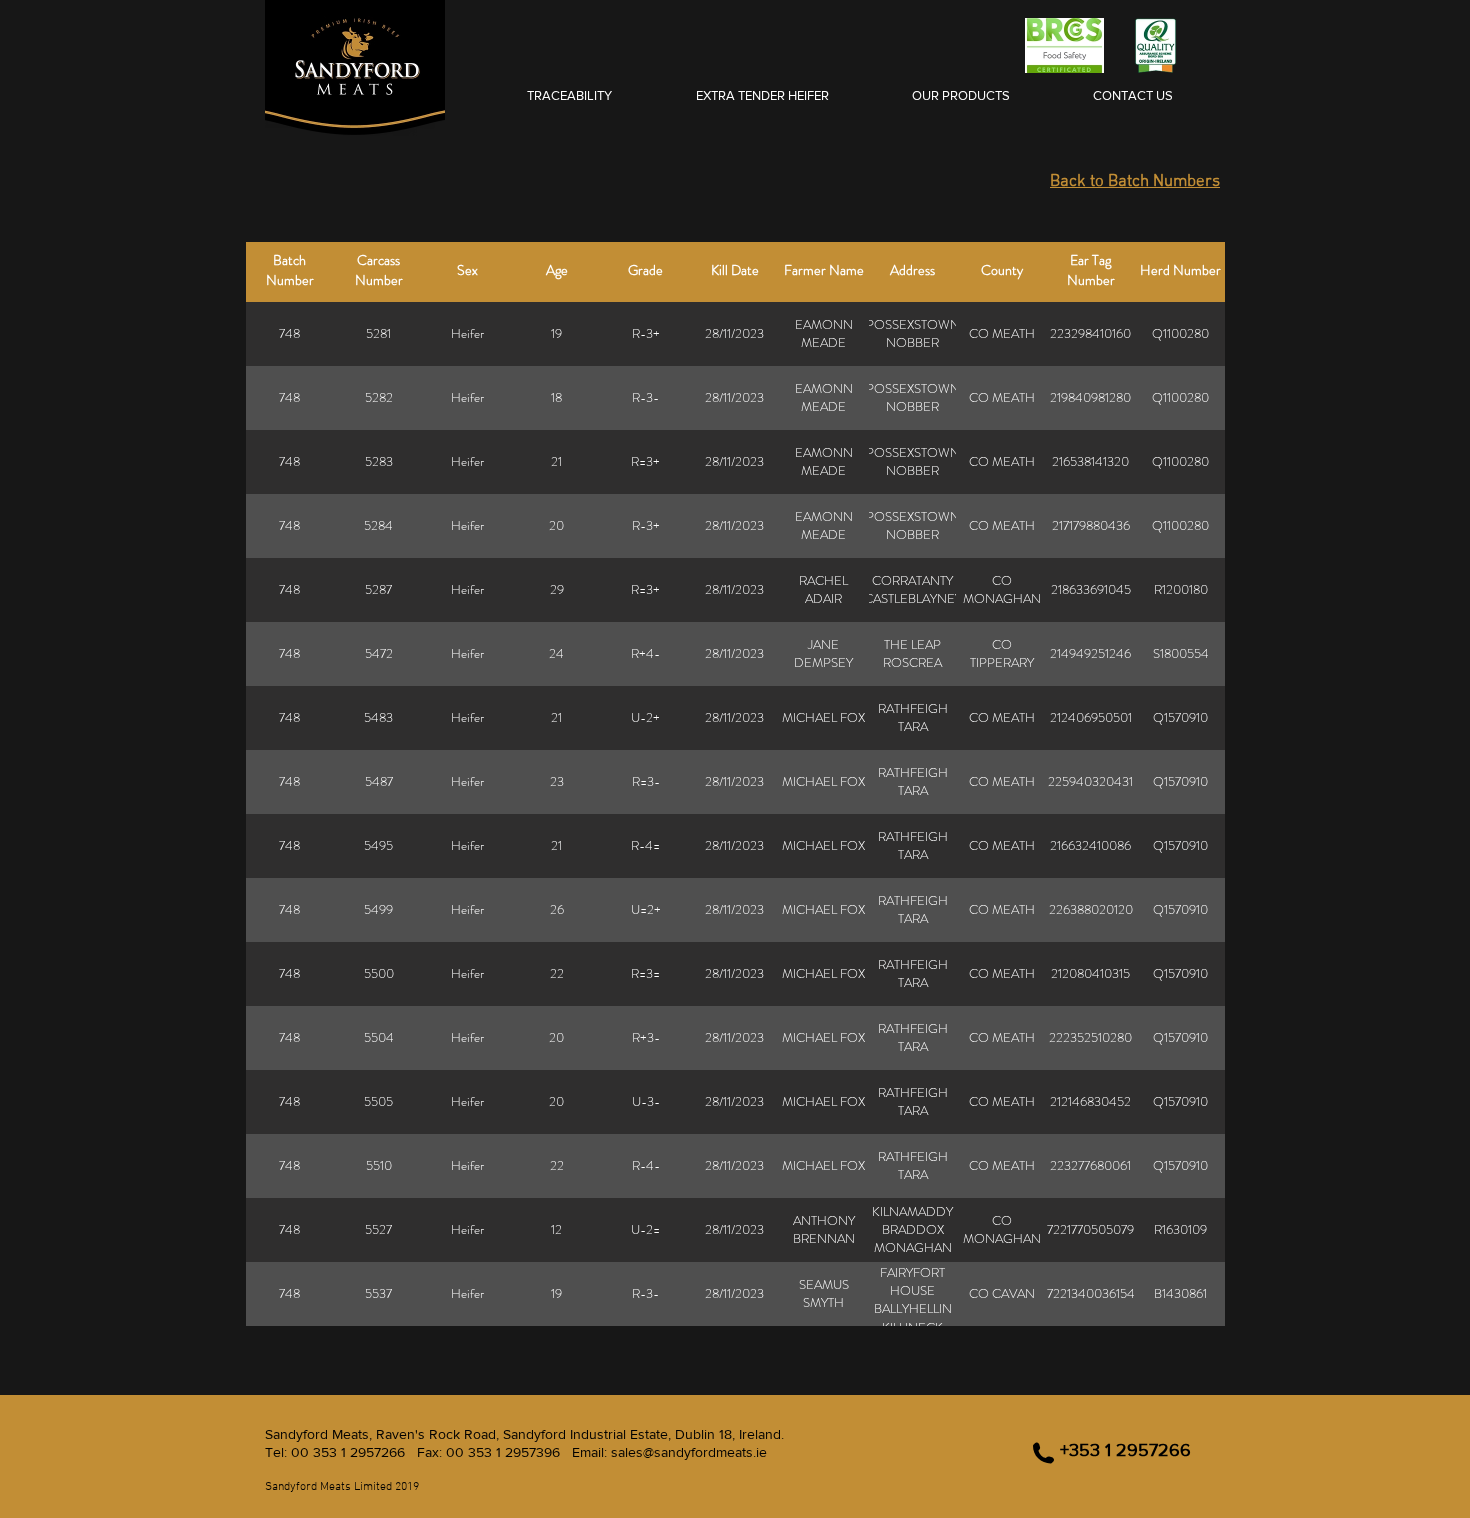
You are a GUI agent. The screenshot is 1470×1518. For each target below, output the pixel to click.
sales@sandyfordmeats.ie (689, 1452)
